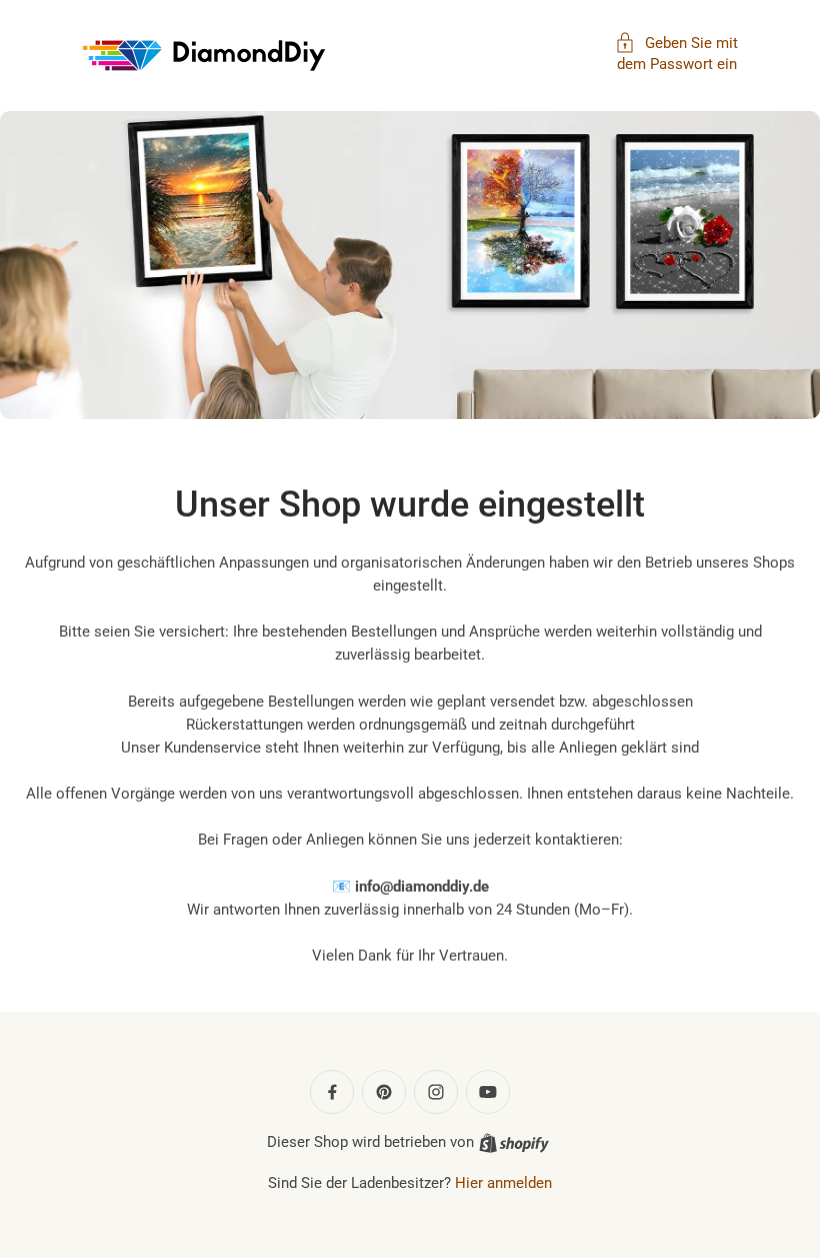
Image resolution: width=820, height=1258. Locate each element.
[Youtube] (488, 1092)
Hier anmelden (503, 1183)
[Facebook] (332, 1092)
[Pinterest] (384, 1092)
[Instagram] (436, 1092)
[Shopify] (514, 1143)
